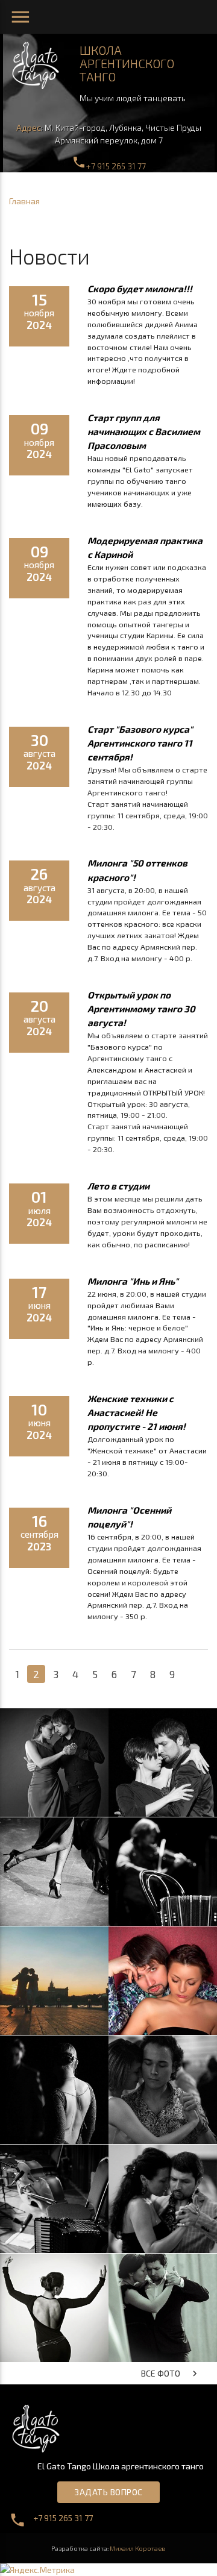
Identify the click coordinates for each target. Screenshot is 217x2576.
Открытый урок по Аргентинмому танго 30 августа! (141, 1009)
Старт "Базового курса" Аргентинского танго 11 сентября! (140, 743)
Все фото (171, 2374)
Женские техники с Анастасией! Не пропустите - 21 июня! (137, 1412)
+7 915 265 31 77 (109, 166)
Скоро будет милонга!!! (140, 289)
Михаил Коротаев (138, 2548)
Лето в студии (118, 1186)
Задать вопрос (108, 2492)
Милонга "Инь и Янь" (133, 1281)
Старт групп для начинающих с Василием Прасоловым (144, 431)
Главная (24, 201)
